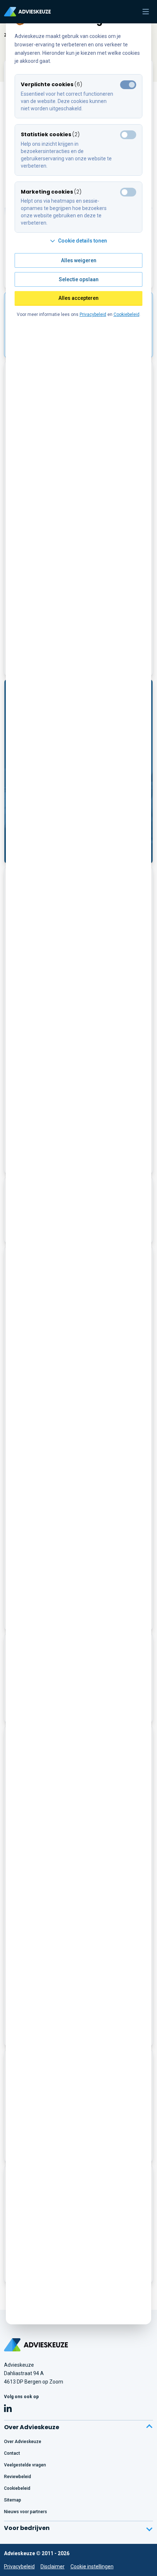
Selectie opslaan (79, 279)
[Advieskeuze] (27, 12)
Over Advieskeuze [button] (32, 2427)
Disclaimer (53, 2567)
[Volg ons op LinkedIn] (8, 2409)
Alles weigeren (79, 260)
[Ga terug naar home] (36, 2345)
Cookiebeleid (127, 314)
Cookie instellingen (92, 2567)
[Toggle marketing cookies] (128, 135)
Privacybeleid (19, 2567)
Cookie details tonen (83, 241)
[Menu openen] (146, 12)
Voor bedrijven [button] (27, 2528)
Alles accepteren (78, 298)
